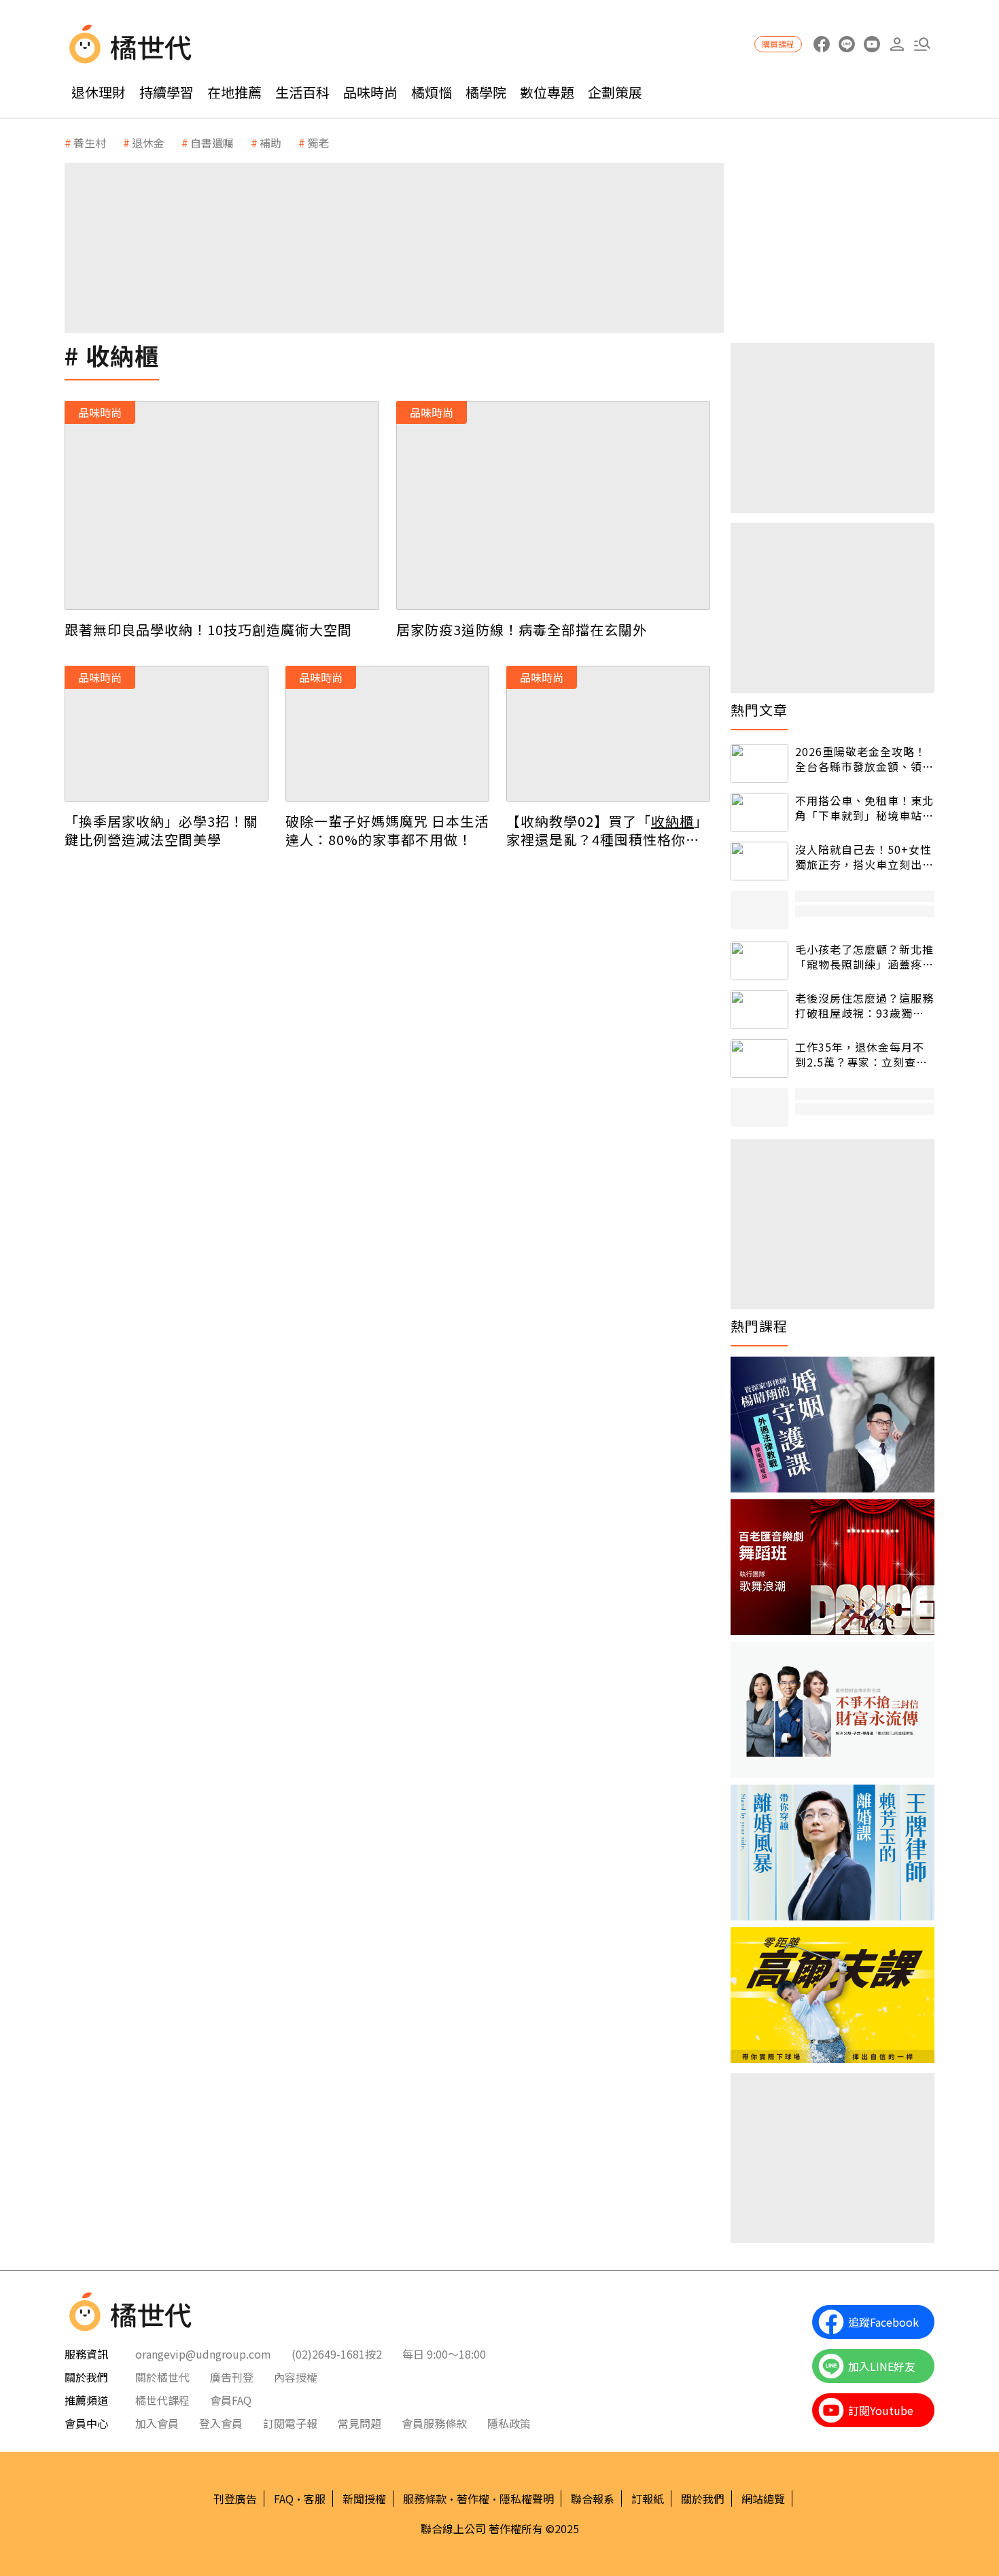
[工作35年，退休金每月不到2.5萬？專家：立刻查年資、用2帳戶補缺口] (759, 1059)
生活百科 (302, 92)
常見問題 (360, 2423)
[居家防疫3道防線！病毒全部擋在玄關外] (554, 505)
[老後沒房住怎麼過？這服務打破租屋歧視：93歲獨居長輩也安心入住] (759, 1010)
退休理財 (99, 92)
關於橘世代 (162, 2377)
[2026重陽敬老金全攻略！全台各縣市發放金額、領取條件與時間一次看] (759, 763)
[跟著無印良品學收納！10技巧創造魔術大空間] (222, 505)
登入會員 (221, 2423)
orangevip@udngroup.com (203, 2354)
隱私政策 (509, 2423)
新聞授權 (364, 2499)
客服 (315, 2499)
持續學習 (166, 92)
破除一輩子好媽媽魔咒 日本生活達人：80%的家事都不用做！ (387, 830)
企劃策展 (615, 92)
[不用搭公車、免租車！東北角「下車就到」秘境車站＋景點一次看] (759, 812)
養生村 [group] (90, 143)
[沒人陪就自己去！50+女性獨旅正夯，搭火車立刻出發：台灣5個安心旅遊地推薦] (759, 861)
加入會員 (157, 2423)
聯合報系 (593, 2499)
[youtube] (872, 44)
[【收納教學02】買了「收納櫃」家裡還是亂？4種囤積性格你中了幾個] (608, 734)
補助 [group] (270, 143)
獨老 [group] (318, 143)
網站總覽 (763, 2499)
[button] (922, 44)
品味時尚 (370, 92)
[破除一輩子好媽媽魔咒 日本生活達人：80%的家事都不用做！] (387, 734)
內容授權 (296, 2377)
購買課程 (778, 44)
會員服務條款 (434, 2423)
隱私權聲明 (527, 2499)
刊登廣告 (235, 2499)
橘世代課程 (162, 2400)
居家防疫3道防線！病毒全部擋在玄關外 (522, 629)
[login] (897, 44)
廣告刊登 (232, 2377)
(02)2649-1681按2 (337, 2354)
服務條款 (425, 2499)
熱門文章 (759, 710)
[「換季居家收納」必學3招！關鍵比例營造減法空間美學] (166, 734)
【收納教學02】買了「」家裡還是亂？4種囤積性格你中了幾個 (607, 830)
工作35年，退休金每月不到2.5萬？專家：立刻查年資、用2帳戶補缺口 (861, 1055)
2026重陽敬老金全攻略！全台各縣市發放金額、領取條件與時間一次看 (864, 759)
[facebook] (821, 44)
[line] (846, 44)
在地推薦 (234, 92)
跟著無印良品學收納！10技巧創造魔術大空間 (208, 629)
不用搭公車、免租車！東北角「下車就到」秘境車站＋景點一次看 (864, 808)
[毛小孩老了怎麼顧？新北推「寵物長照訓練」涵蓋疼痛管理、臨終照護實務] (759, 961)
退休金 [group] (148, 143)
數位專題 (547, 92)
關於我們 (703, 2499)
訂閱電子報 (290, 2423)
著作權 (473, 2499)
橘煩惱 (432, 92)
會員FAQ (231, 2400)
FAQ (284, 2499)
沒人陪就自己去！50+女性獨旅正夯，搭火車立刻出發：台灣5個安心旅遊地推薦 (863, 857)
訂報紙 (648, 2499)
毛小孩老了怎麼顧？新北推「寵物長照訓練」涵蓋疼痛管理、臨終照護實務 (864, 957)
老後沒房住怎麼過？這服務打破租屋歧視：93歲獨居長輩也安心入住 (864, 1006)
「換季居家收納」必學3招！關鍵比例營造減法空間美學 (161, 830)
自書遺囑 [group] (212, 143)
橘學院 (486, 92)
